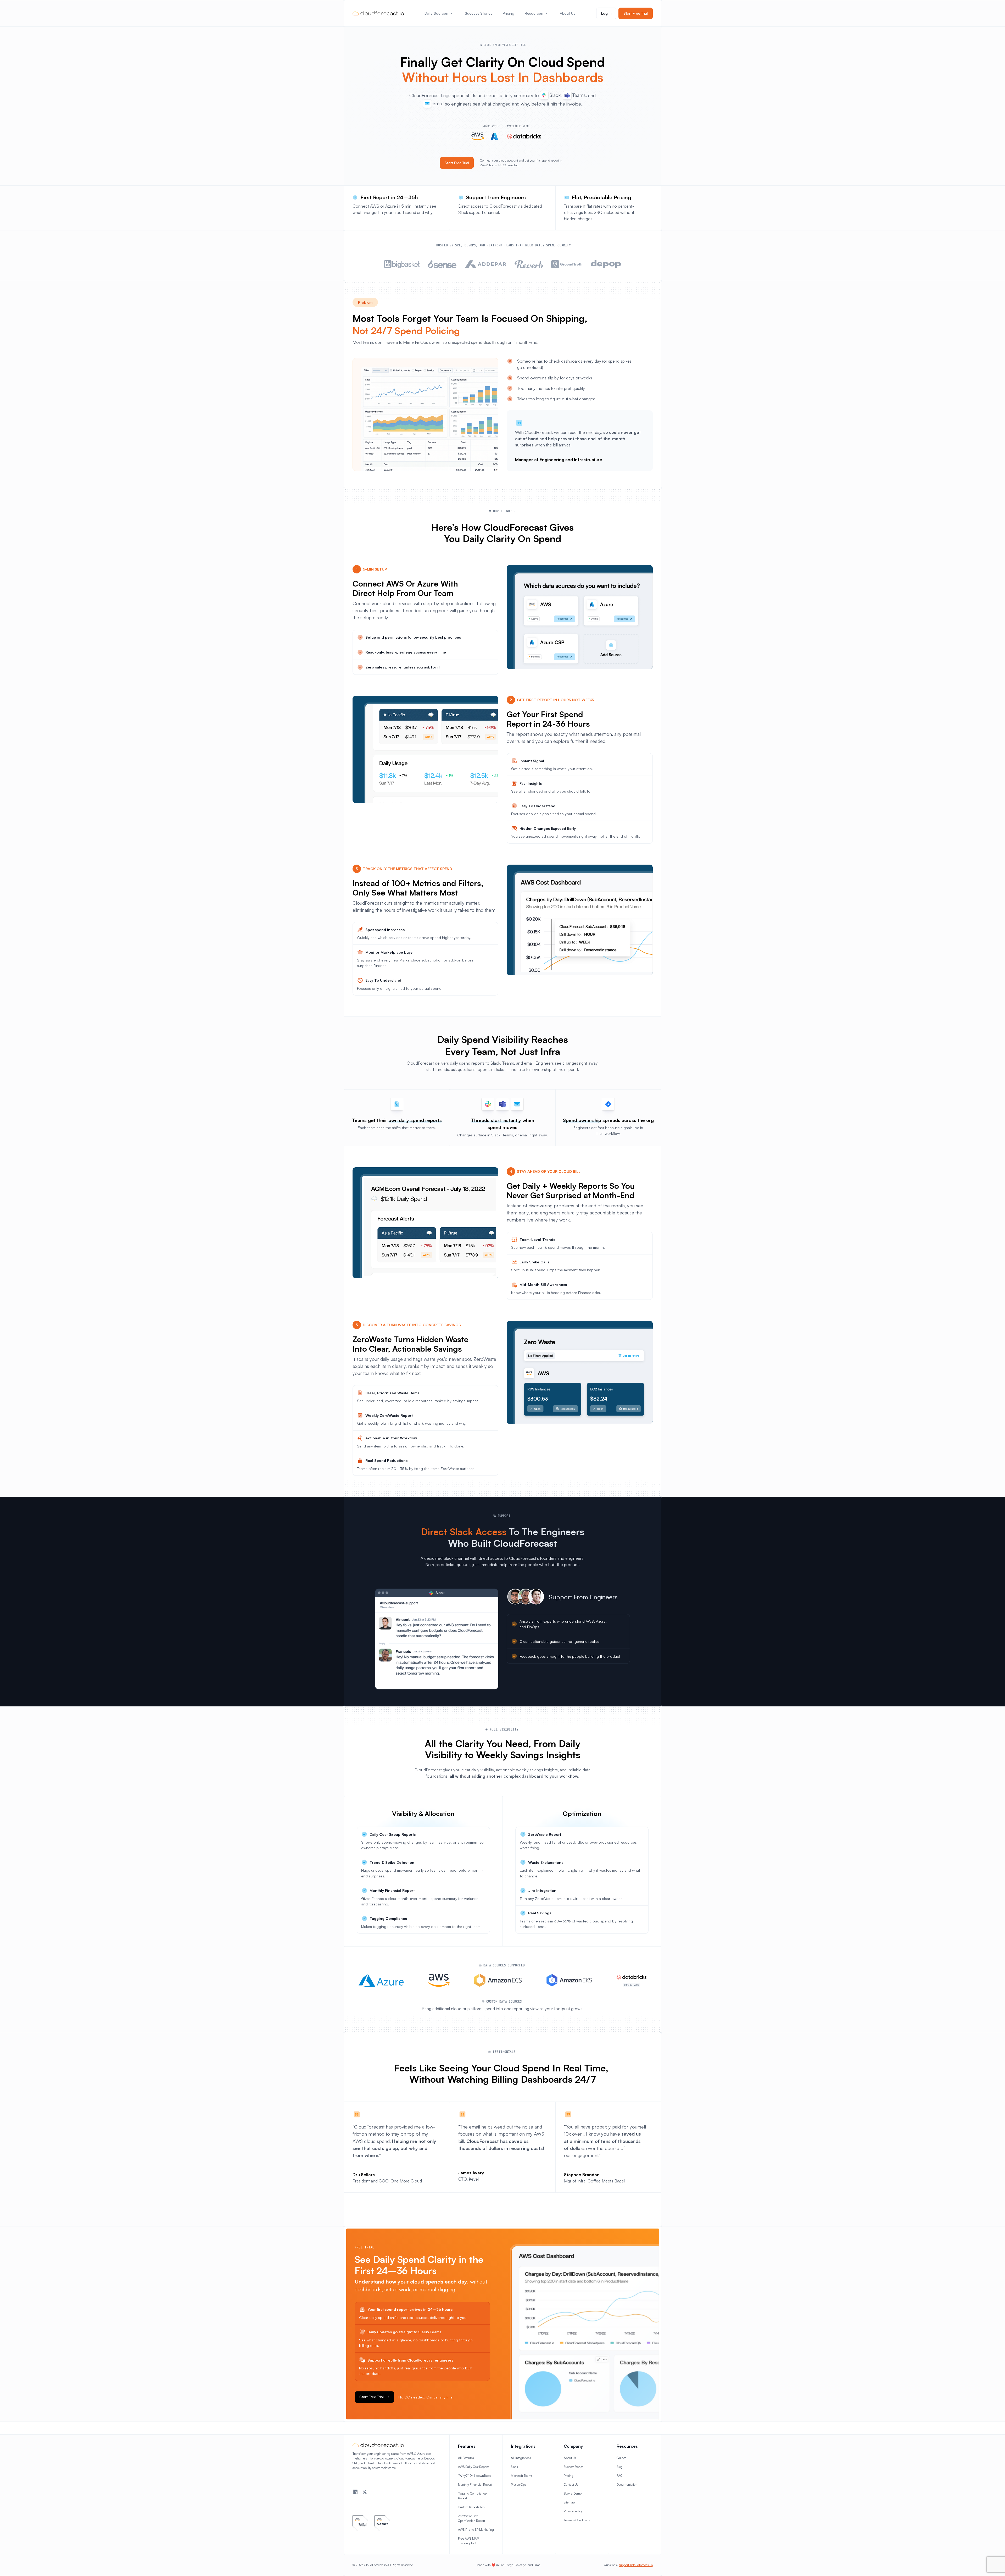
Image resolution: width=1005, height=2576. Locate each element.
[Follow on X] (365, 2492)
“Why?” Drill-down (471, 2476)
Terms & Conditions (577, 2520)
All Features (466, 2458)
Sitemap (569, 2502)
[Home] (378, 13)
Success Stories (479, 13)
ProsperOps (518, 2484)
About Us (568, 13)
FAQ (619, 2476)
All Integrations (521, 2458)
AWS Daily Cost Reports (474, 2467)
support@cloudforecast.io (636, 2565)
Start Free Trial (636, 13)
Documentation (627, 2484)
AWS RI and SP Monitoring (476, 2530)
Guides (621, 2458)
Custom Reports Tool (472, 2507)
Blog (620, 2467)
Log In (606, 13)
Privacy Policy (573, 2511)
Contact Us (571, 2484)
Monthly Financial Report (475, 2484)
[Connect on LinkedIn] (355, 2492)
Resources (534, 13)
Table (487, 2476)
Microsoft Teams (522, 2476)
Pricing (509, 13)
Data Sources (436, 13)
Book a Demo (573, 2493)
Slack (514, 2467)
